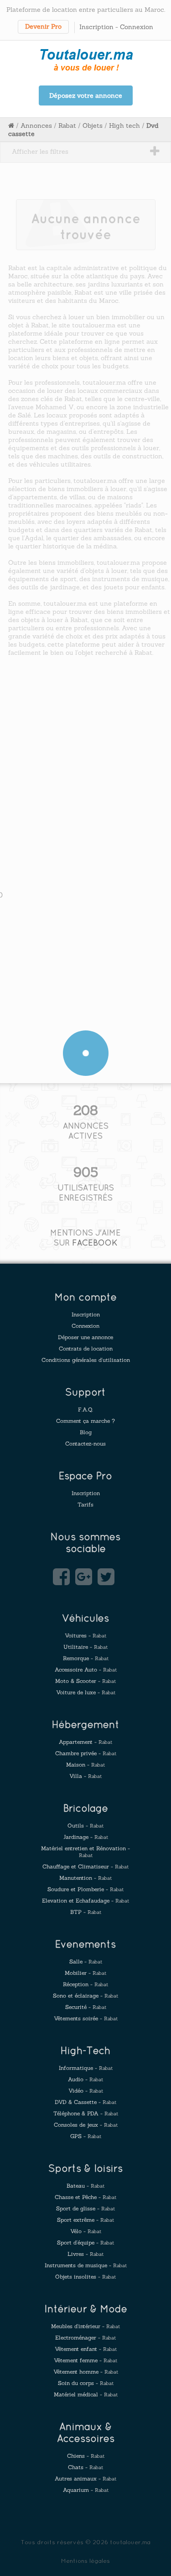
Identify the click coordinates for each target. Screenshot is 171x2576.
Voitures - (85, 1635)
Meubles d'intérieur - (85, 2326)
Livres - (85, 2254)
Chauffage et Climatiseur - (85, 1866)
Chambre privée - (86, 1753)
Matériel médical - (86, 2394)
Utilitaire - (85, 1647)
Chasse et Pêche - (85, 2197)
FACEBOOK (95, 1243)
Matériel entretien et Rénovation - (85, 1852)
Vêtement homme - (86, 2372)
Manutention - (85, 1878)
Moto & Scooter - (85, 1681)
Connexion (137, 27)
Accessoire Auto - (86, 1670)
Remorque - (86, 1658)
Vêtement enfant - (86, 2349)
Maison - (85, 1765)
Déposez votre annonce (86, 95)
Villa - (85, 1776)
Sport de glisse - (85, 2208)
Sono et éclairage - (85, 1996)
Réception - (85, 1984)
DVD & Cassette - (85, 2102)
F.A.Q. (85, 1409)
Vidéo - (86, 2091)
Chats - (85, 2467)
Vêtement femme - (85, 2360)
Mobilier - (85, 1973)
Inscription (96, 27)
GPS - (86, 2136)
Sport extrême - (85, 2220)
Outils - (85, 1825)
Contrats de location (86, 1348)
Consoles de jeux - (86, 2125)
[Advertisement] (85, 760)
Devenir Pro (43, 26)
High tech (124, 126)
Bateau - (85, 2186)
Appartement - (85, 1742)
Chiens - (86, 2456)
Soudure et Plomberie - (85, 1889)
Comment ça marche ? (85, 1421)
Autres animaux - (85, 2478)
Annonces (36, 126)
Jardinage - (86, 1837)
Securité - (86, 2007)
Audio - (85, 2079)
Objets (93, 126)
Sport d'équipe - (85, 2242)
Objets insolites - (85, 2277)
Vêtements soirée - (86, 2018)
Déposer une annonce (85, 1337)
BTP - (86, 1912)
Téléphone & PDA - (86, 2113)
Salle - (86, 1961)
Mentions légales (85, 2561)
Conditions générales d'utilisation (86, 1360)
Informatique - (86, 2068)
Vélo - (86, 2231)
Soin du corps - (86, 2383)
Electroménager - (85, 2337)
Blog (86, 1432)
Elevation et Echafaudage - (85, 1901)
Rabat (67, 126)
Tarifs (85, 1504)
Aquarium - (86, 2490)
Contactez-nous (85, 1444)
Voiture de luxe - (86, 1692)
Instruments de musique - (86, 2265)
